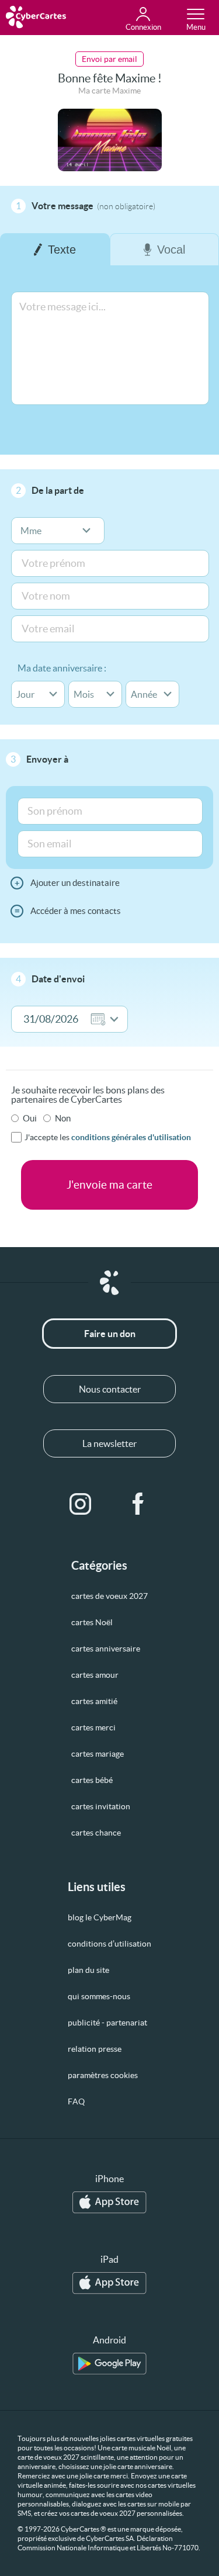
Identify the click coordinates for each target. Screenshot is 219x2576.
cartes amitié (94, 1701)
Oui (30, 1118)
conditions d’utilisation (109, 1944)
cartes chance (96, 1833)
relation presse (95, 2049)
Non (63, 1118)
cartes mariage (98, 1754)
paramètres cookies (103, 2075)
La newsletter (109, 1443)
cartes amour (95, 1675)
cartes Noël (92, 1622)
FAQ (76, 2101)
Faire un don (110, 1334)
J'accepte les (108, 1137)
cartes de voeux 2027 (109, 1596)
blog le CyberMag (100, 1917)
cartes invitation (101, 1806)
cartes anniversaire (106, 1649)
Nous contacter (110, 1389)
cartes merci (93, 1727)
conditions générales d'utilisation (131, 1137)
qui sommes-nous (99, 1996)
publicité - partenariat (107, 2023)
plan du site (88, 1970)
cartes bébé (92, 1780)
